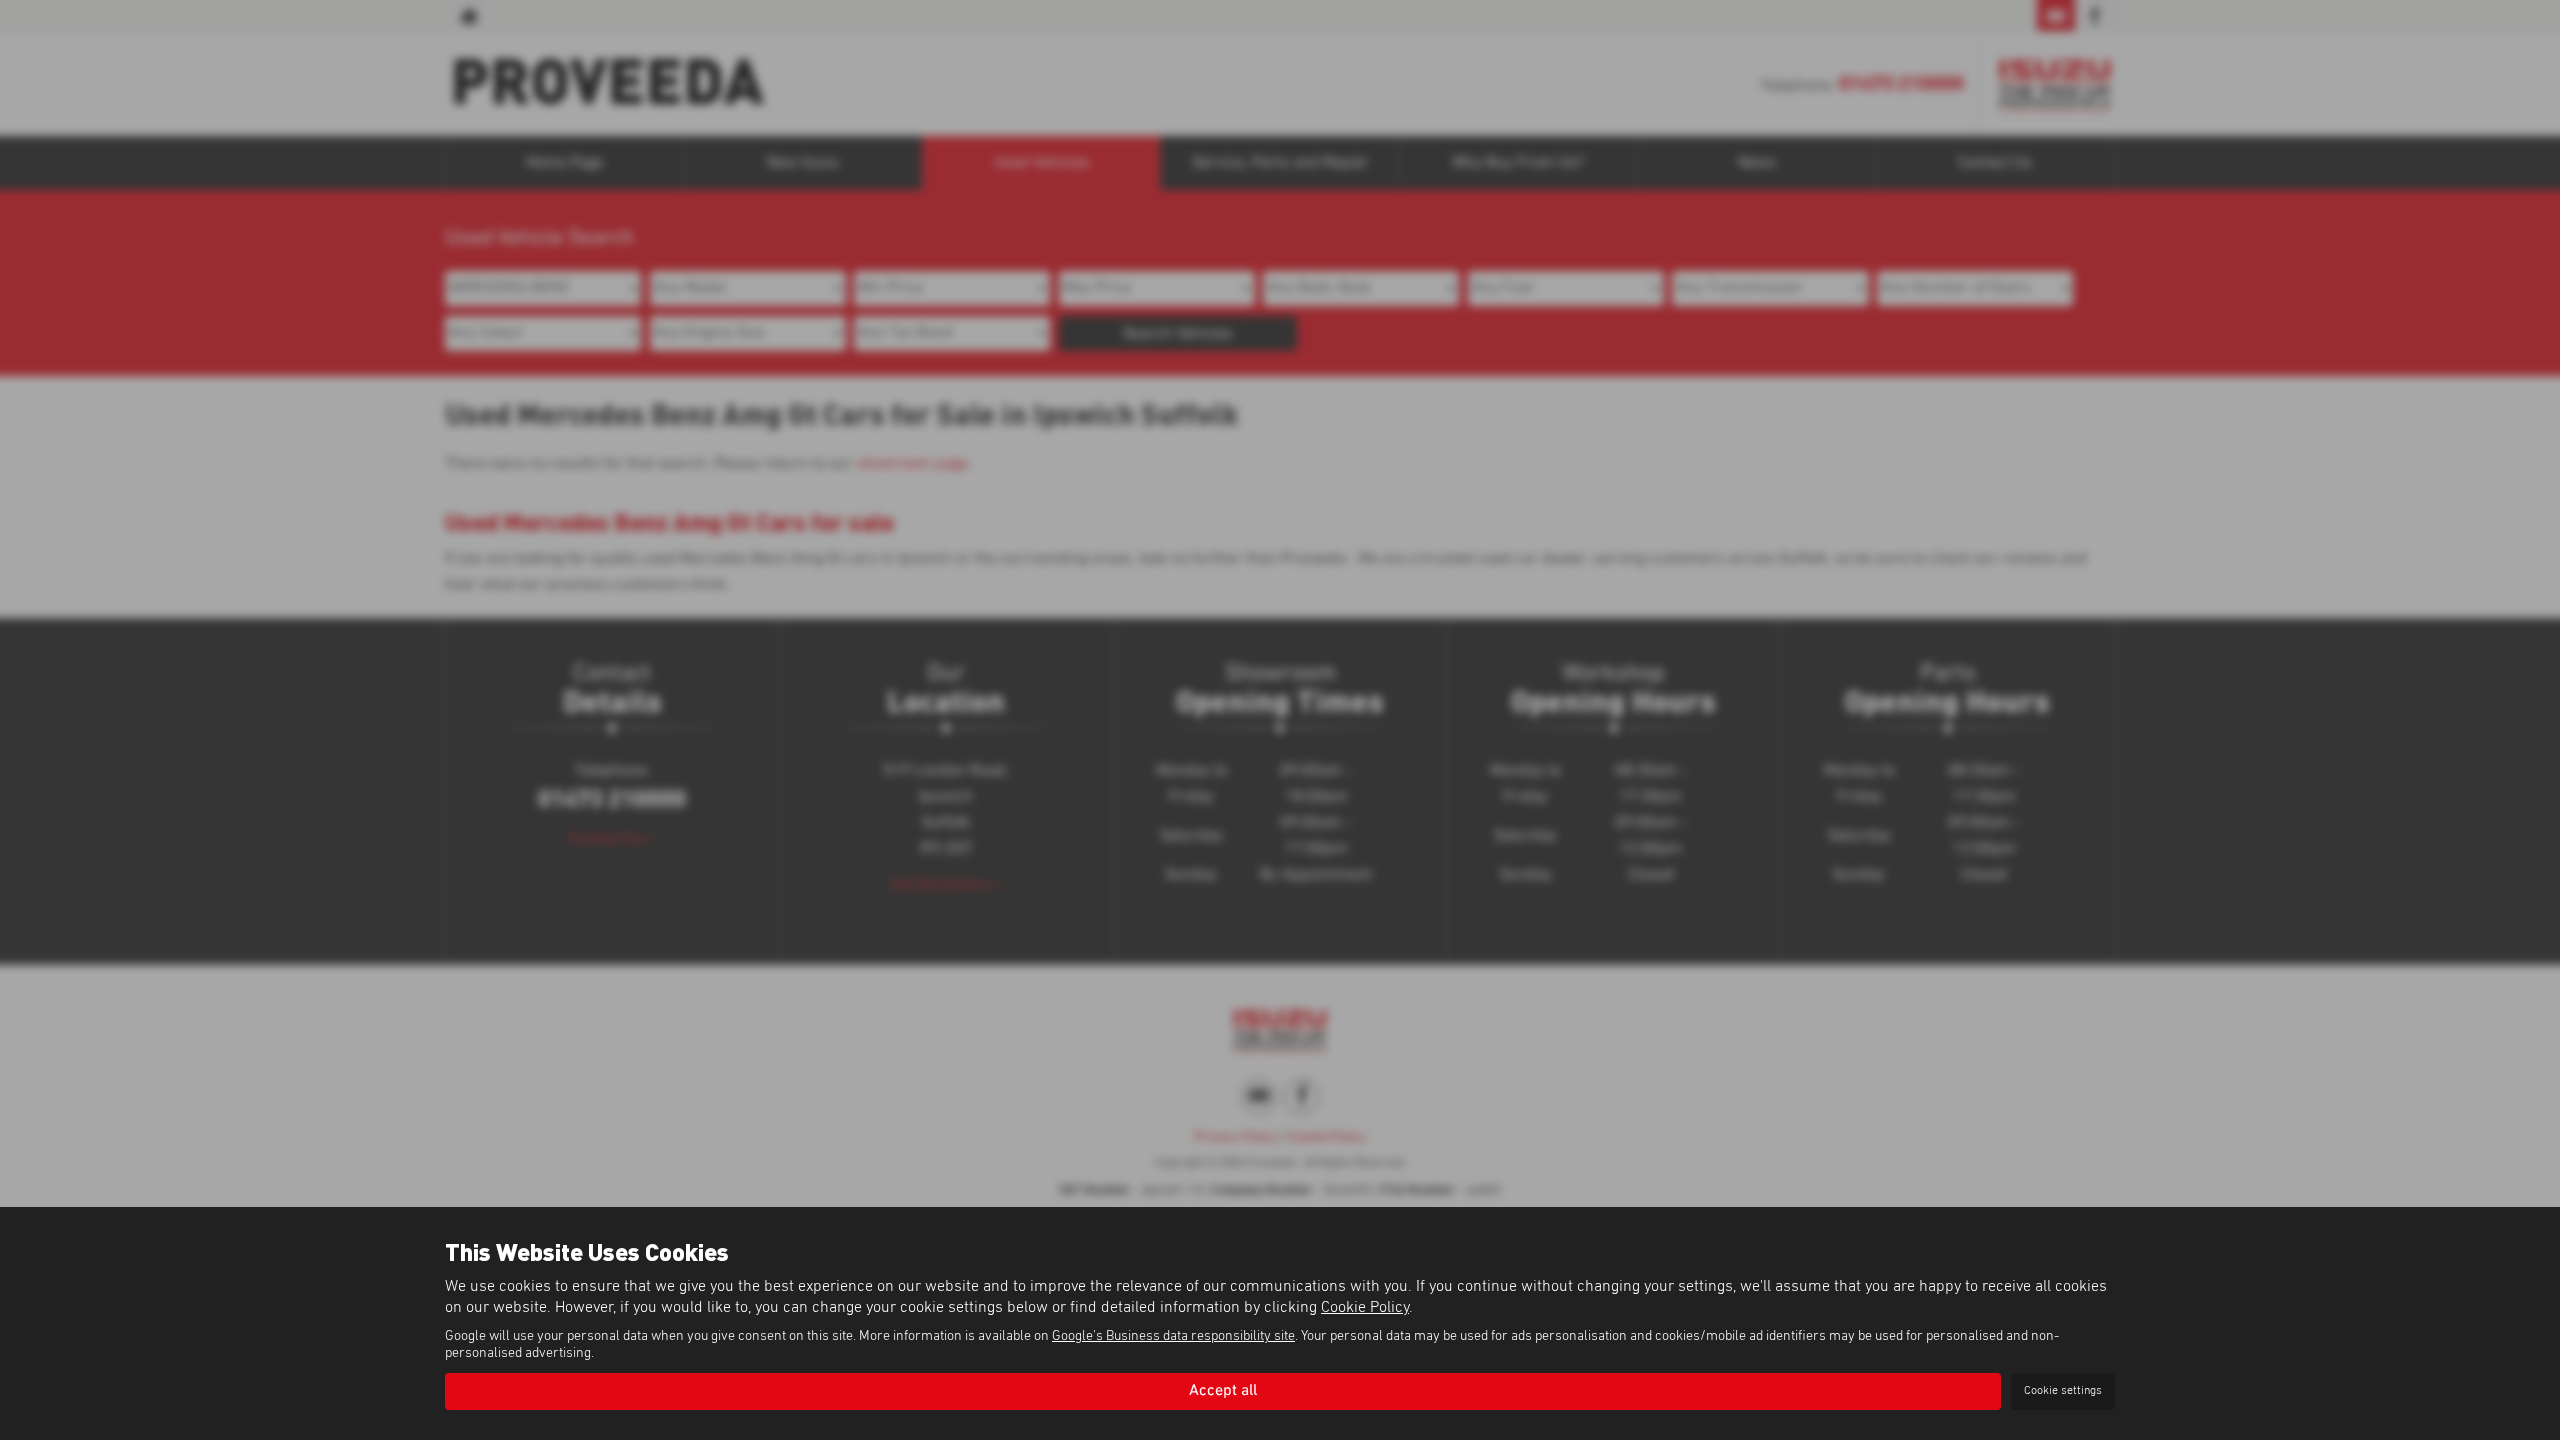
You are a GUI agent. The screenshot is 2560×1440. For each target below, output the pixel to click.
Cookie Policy (1365, 1307)
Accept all (1223, 1391)
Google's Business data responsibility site (1173, 1336)
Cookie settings (2063, 1391)
